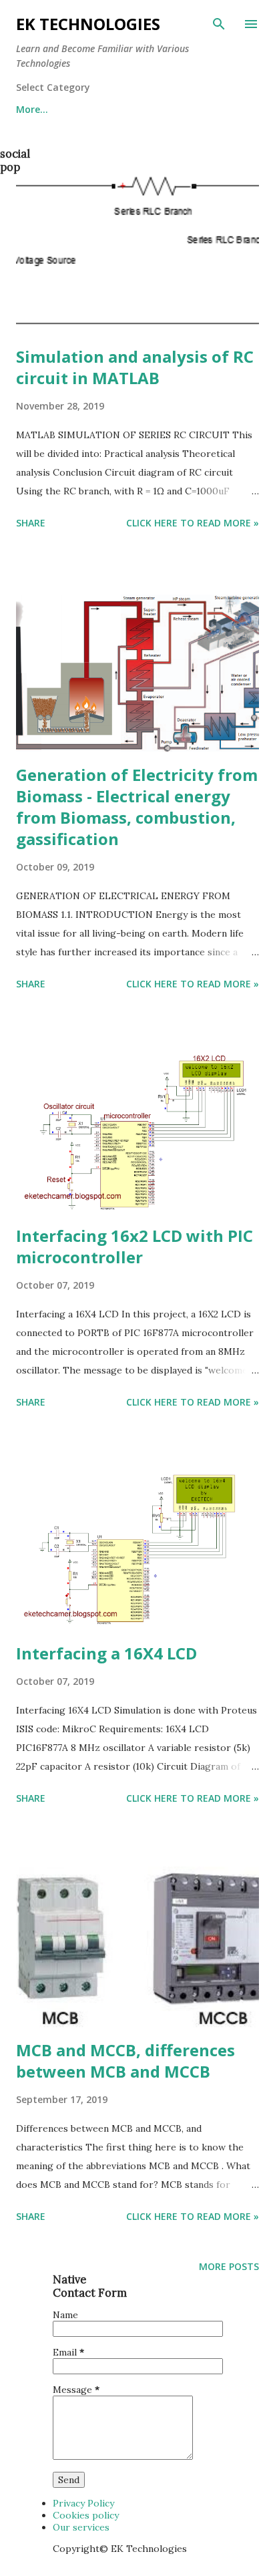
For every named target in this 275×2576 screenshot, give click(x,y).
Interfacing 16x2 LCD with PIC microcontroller (134, 1246)
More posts (229, 2266)
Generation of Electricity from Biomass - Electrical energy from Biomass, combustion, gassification (137, 807)
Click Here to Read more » (193, 523)
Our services (81, 2527)
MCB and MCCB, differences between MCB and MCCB (125, 2061)
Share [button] (31, 523)
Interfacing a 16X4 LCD (106, 1653)
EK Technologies (88, 24)
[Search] (219, 24)
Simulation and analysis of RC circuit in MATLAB (135, 367)
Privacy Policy (83, 2503)
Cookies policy (86, 2515)
